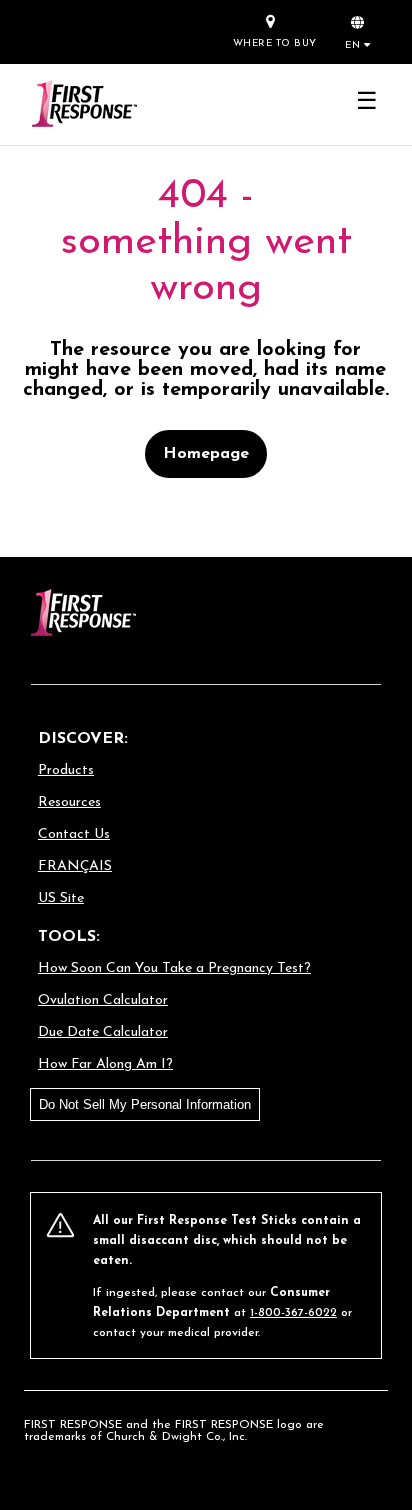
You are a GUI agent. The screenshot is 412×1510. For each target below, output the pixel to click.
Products (66, 770)
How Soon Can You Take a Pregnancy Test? (174, 968)
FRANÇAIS (75, 866)
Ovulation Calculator (103, 1000)
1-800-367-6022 (293, 1313)
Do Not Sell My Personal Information (145, 1104)
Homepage (206, 454)
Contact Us (74, 834)
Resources (69, 802)
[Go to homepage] (83, 104)
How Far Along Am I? (105, 1064)
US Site (61, 898)
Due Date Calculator (103, 1032)
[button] (358, 31)
